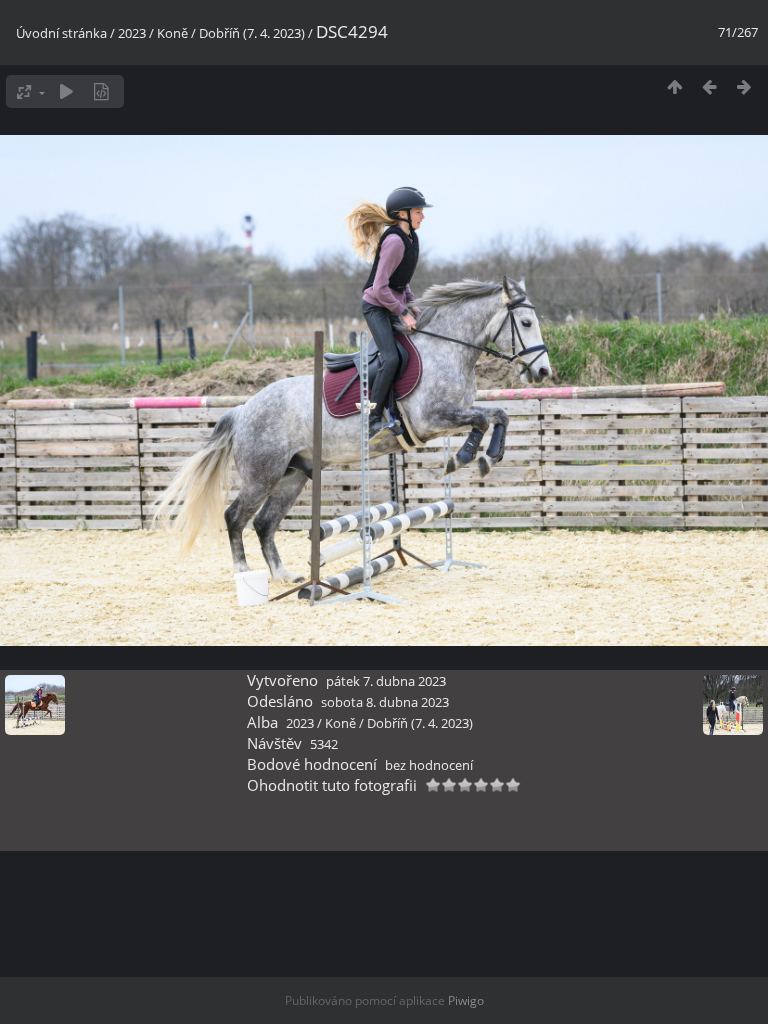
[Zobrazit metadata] (101, 91)
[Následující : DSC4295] (744, 86)
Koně (172, 33)
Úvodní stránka (61, 33)
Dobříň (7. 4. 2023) (252, 33)
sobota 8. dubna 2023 (385, 702)
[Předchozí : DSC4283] (709, 86)
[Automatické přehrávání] (66, 91)
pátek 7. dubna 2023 (386, 681)
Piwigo (466, 1000)
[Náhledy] (674, 86)
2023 (132, 33)
